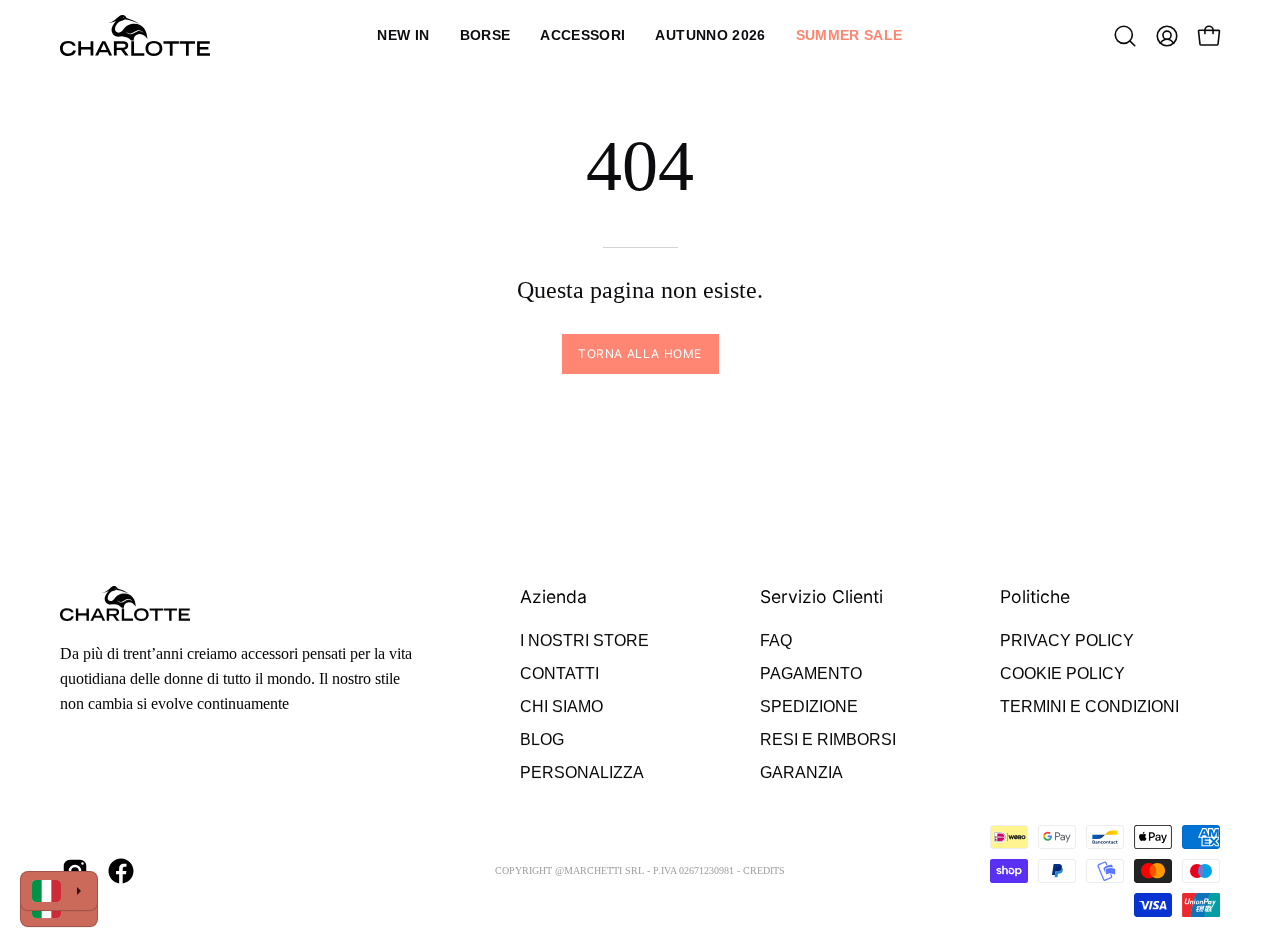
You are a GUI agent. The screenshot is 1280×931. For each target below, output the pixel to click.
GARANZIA (801, 772)
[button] (485, 35)
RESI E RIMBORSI (828, 739)
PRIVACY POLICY (1067, 640)
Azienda (553, 596)
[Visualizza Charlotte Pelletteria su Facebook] (121, 871)
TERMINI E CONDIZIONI (1089, 706)
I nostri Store (584, 640)
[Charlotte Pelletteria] (135, 35)
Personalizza (582, 772)
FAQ (776, 640)
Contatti (559, 673)
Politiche (1035, 596)
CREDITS (764, 870)
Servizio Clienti (821, 596)
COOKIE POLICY (1062, 673)
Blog (542, 739)
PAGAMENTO (811, 673)
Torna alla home (640, 353)
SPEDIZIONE (809, 706)
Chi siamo (561, 706)
